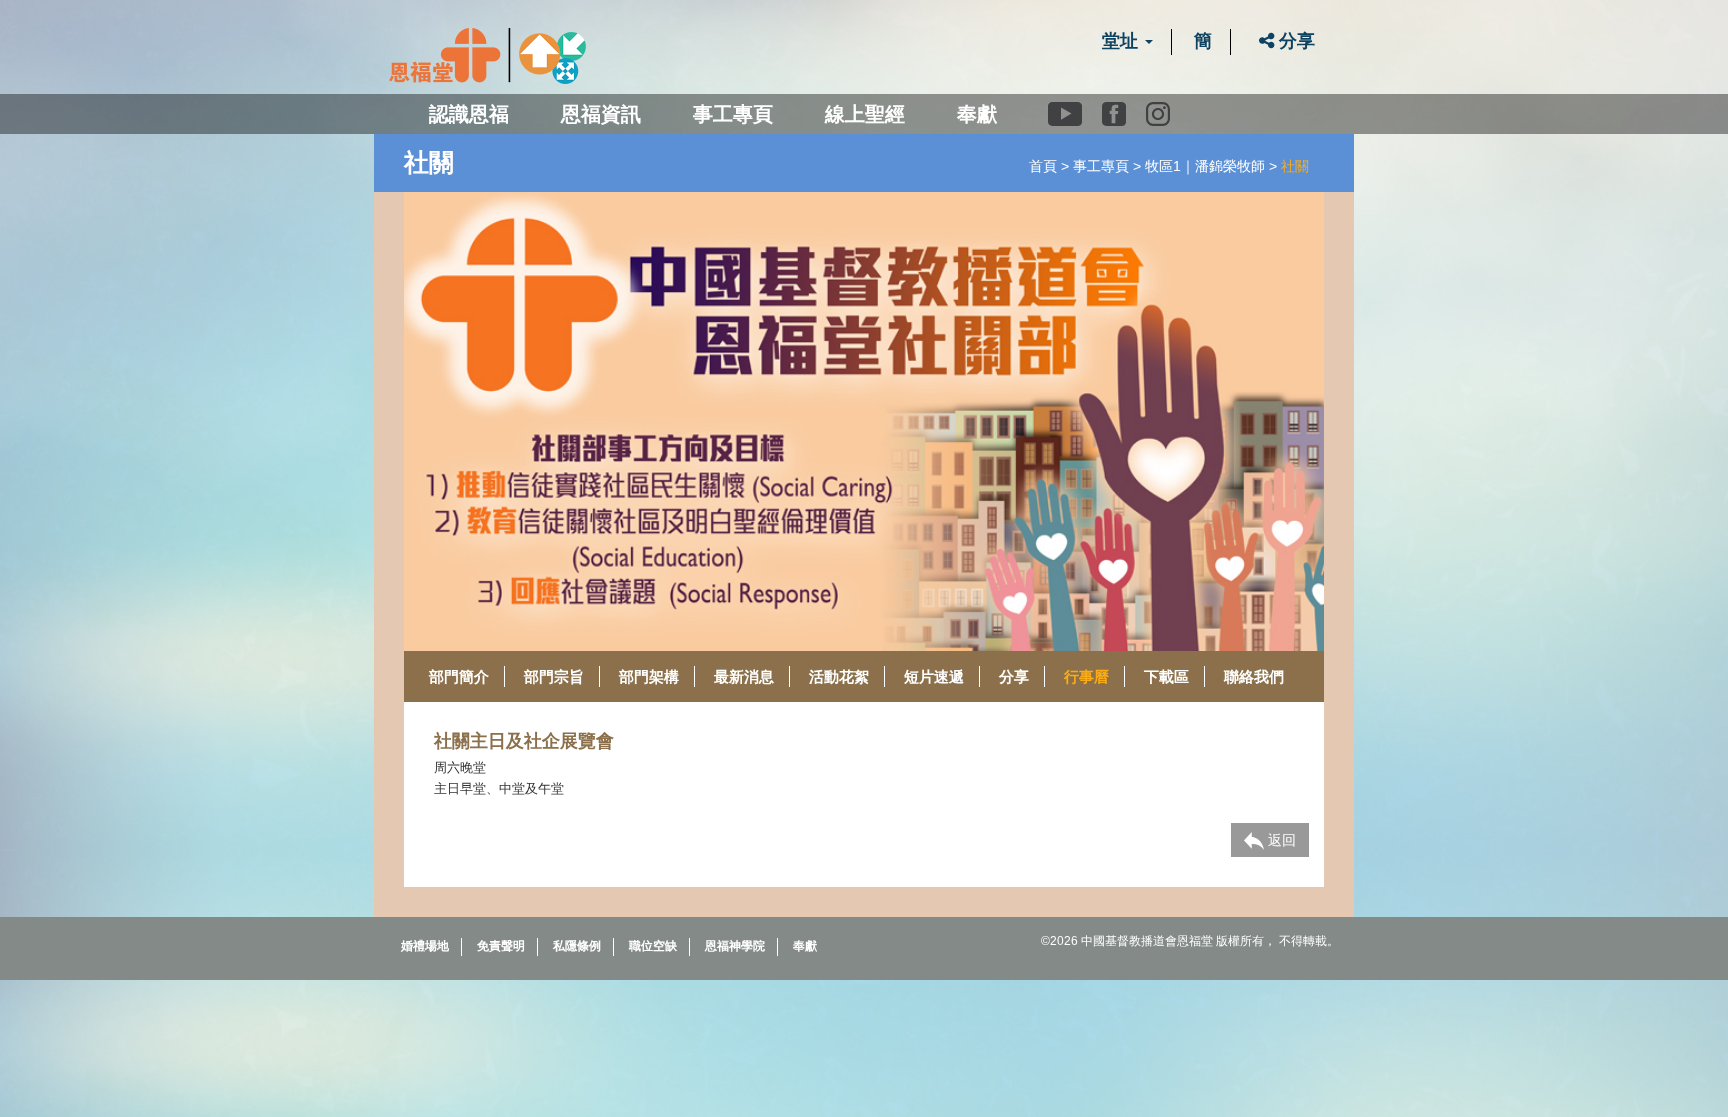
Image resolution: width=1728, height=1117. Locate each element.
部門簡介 (459, 676)
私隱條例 (577, 946)
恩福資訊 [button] (601, 114)
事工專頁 (1101, 166)
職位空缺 (653, 946)
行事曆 (1086, 676)
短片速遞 (934, 676)
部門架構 (649, 676)
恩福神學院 (735, 946)
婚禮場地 (425, 946)
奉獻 (977, 114)
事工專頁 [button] (733, 114)
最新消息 (744, 676)
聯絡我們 (1254, 676)
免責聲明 (501, 946)
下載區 (1166, 676)
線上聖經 (865, 114)
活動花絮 (839, 676)
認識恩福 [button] (469, 114)
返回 (1280, 840)
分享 (1294, 41)
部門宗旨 (554, 676)
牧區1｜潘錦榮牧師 (1205, 166)
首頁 (1043, 166)
